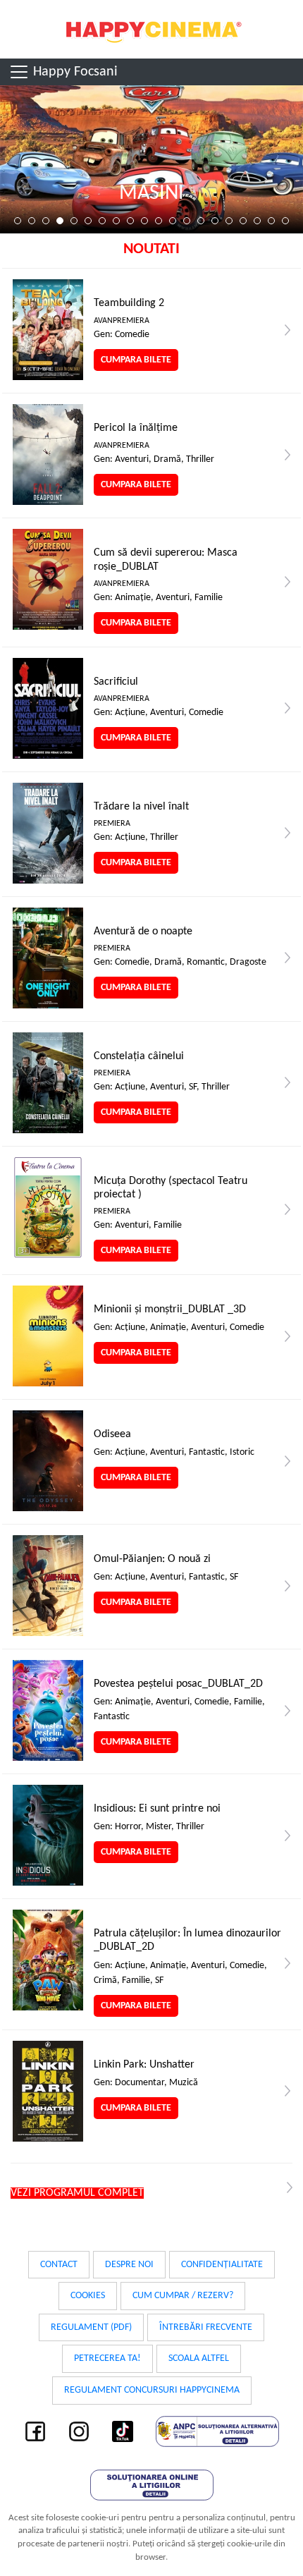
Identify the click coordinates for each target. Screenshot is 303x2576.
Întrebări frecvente (206, 2327)
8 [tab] (116, 221)
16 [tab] (229, 221)
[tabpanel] (151, 159)
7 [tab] (102, 221)
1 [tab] (18, 221)
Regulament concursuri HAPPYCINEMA (152, 2390)
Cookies (88, 2296)
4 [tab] (60, 221)
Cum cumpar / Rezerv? (183, 2296)
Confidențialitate (222, 2265)
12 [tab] (173, 221)
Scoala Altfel (199, 2358)
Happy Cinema (151, 29)
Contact (59, 2265)
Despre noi (129, 2265)
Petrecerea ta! (107, 2358)
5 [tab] (74, 221)
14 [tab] (201, 221)
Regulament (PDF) (91, 2327)
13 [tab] (187, 221)
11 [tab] (159, 221)
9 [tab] (130, 221)
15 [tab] (215, 221)
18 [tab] (257, 221)
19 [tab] (271, 221)
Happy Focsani (74, 72)
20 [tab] (285, 221)
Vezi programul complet (77, 2193)
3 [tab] (46, 221)
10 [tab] (144, 221)
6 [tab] (88, 221)
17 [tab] (243, 221)
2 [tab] (32, 221)
